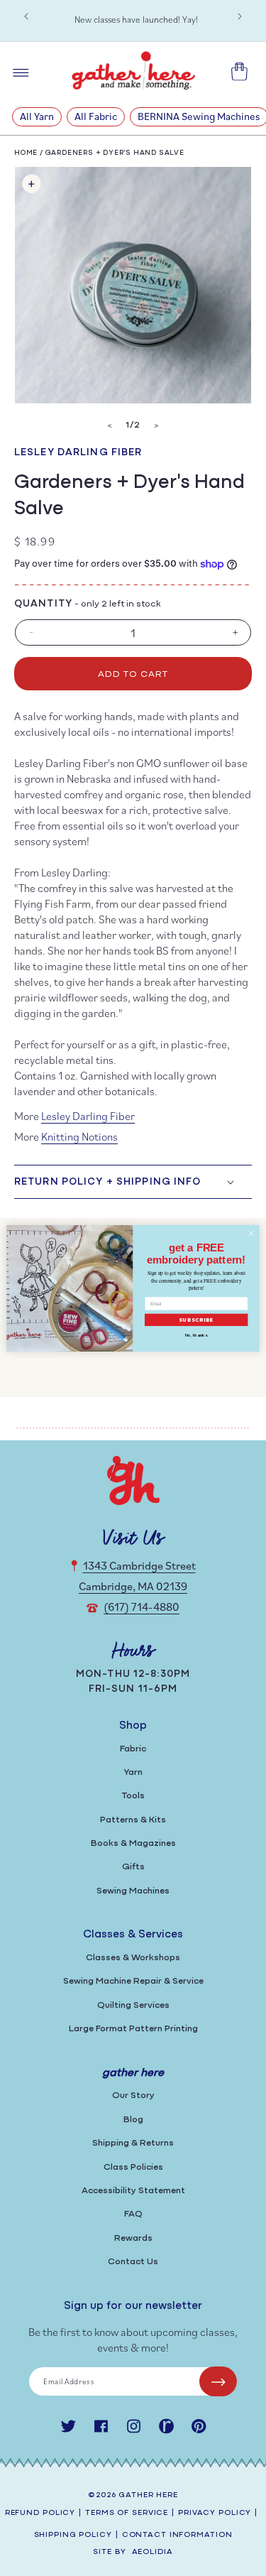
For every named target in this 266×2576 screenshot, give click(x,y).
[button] (133, 1182)
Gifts (133, 1867)
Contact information (177, 2535)
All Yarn (37, 116)
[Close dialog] (251, 1233)
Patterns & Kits (133, 1820)
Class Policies (133, 2167)
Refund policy (40, 2513)
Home (26, 153)
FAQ (133, 2214)
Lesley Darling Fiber (78, 453)
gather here (148, 2495)
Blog (133, 2120)
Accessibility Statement (133, 2191)
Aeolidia (153, 2552)
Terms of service (127, 2513)
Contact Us (133, 2262)
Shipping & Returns (133, 2143)
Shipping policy (73, 2535)
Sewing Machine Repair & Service (133, 1981)
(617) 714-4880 (142, 1607)
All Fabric (96, 116)
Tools (133, 1796)
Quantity (43, 604)
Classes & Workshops (133, 1958)
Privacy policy (215, 2513)
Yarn (133, 1772)
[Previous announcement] (26, 16)
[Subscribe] (218, 2381)
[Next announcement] (240, 16)
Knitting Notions (79, 1136)
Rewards (133, 2238)
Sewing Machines (133, 1891)
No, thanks (196, 1335)
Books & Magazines (133, 1843)
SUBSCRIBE (196, 1319)
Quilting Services (133, 2005)
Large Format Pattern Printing (133, 2029)
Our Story (133, 2096)
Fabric (133, 1749)
